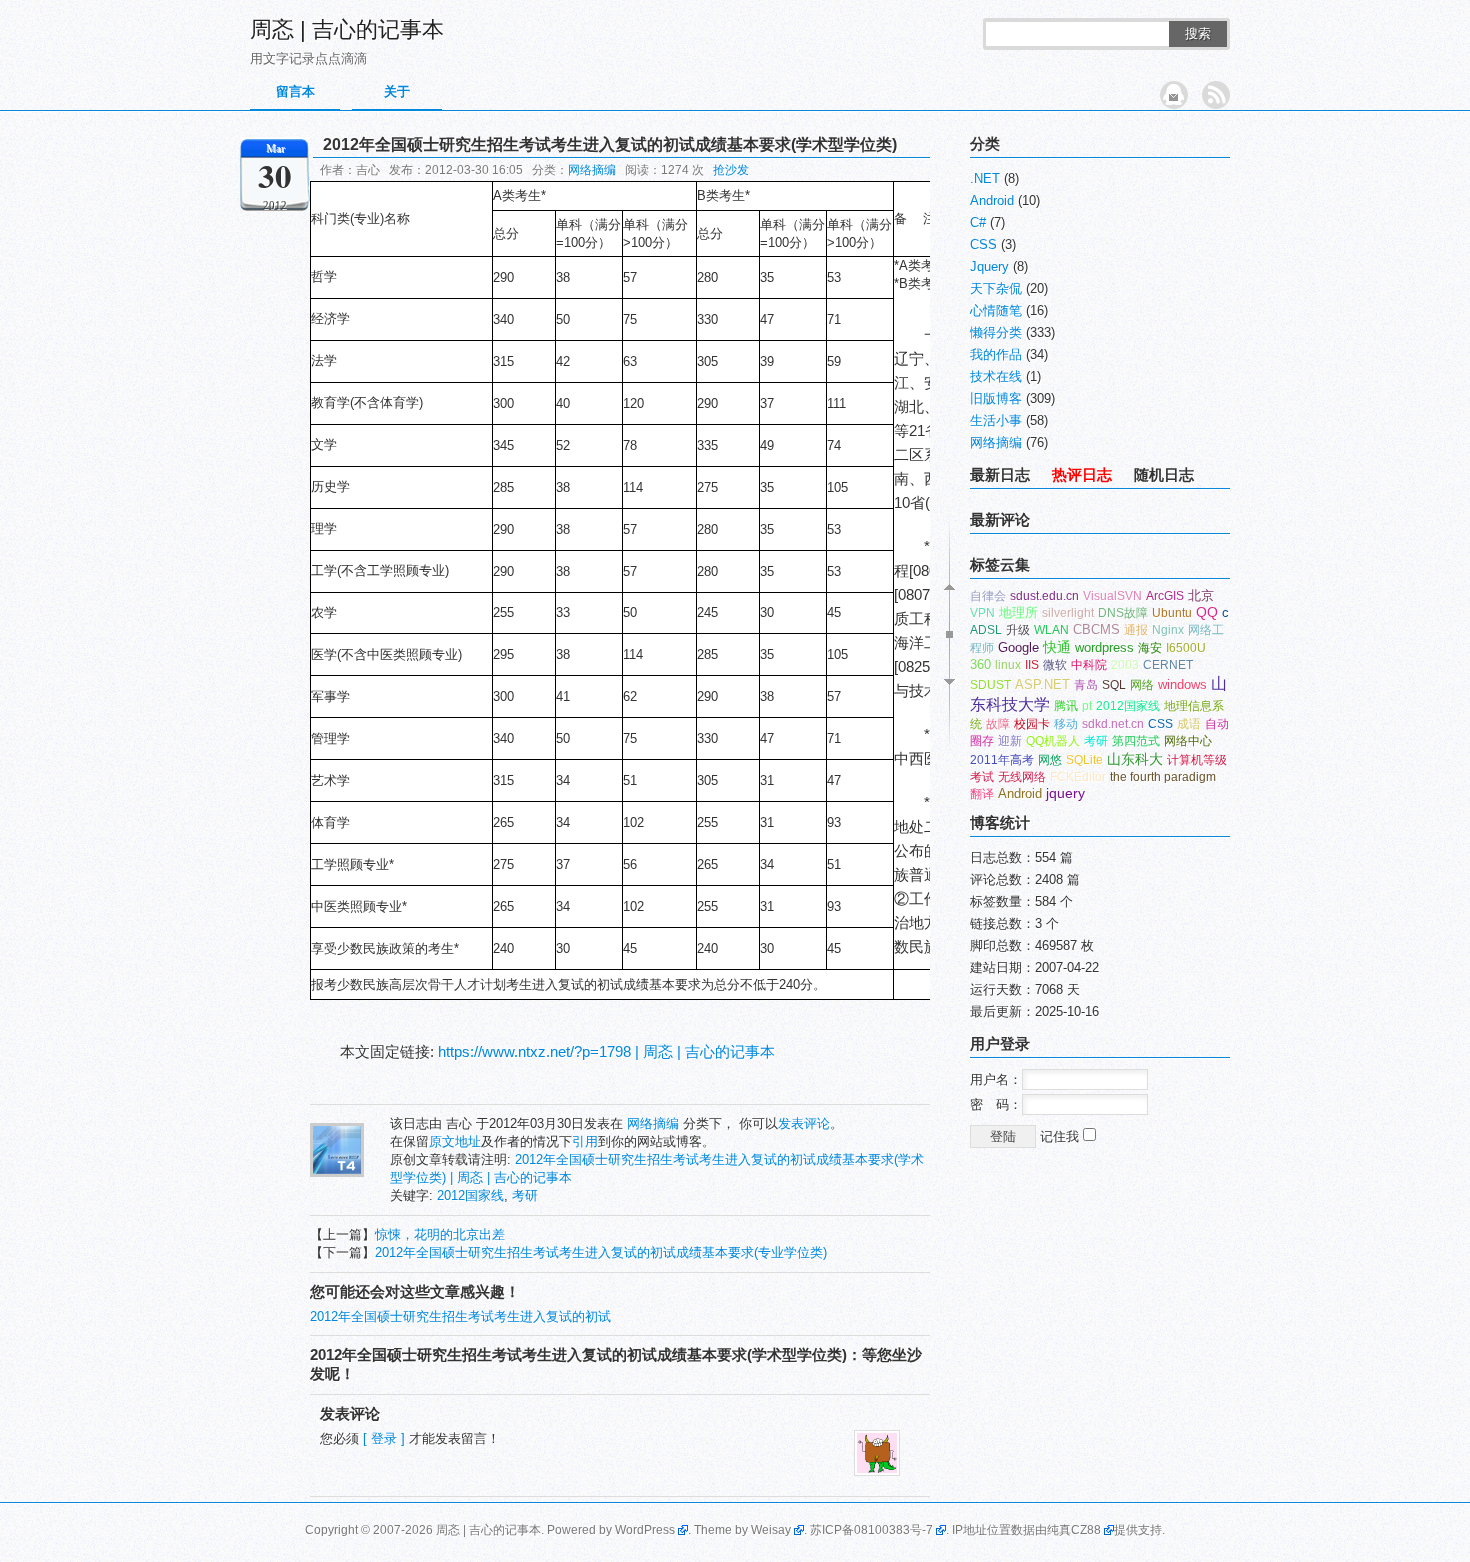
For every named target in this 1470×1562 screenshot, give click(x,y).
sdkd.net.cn (1113, 724)
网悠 (1050, 760)
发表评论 (804, 1123)
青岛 (1086, 685)
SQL (1114, 685)
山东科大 (1135, 759)
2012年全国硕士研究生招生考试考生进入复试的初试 (460, 1316)
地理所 (1018, 612)
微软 (1055, 665)
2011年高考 (1002, 760)
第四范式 (1136, 741)
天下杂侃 (996, 288)
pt (1087, 706)
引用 (585, 1141)
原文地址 (455, 1141)
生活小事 (996, 420)
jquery (1065, 793)
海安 (1150, 648)
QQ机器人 (1053, 741)
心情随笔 (996, 310)
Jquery (989, 266)
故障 (998, 724)
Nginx (1168, 630)
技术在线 (996, 376)
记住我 (1061, 1136)
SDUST (990, 685)
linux (1008, 665)
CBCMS (1096, 629)
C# (978, 222)
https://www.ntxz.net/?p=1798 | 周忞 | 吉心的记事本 (606, 1051)
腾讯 (1066, 706)
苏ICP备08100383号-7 (871, 1530)
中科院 (1089, 665)
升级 (1018, 630)
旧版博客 (996, 398)
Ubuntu (1172, 613)
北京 (1201, 595)
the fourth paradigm (1163, 777)
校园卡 (1032, 724)
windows (1182, 684)
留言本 (295, 91)
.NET (985, 178)
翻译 (982, 794)
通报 (1136, 630)
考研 (525, 1195)
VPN (982, 613)
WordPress (645, 1530)
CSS (983, 244)
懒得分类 (996, 332)
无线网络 (1022, 777)
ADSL (986, 630)
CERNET (1168, 665)
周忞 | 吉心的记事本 (347, 29)
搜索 (1198, 33)
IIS (1032, 665)
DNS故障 (1123, 613)
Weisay (771, 1530)
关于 (397, 91)
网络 (1142, 685)
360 (980, 664)
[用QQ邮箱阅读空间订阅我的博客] (1174, 95)
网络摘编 (592, 170)
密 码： (996, 1104)
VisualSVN (1112, 596)
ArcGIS (1165, 596)
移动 (1066, 724)
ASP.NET (1042, 684)
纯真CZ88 (1074, 1530)
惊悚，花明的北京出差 (440, 1234)
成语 (1189, 724)
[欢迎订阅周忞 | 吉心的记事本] (1216, 95)
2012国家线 (470, 1195)
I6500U (1186, 648)
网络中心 (1188, 741)
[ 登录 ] (384, 1438)
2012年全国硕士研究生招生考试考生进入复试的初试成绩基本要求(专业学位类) (601, 1252)
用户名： (996, 1079)
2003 (1125, 665)
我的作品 (996, 354)
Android (992, 200)
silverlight (1068, 613)
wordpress (1104, 647)
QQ (1207, 612)
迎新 (1010, 741)
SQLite (1084, 760)
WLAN (1051, 630)
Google (1018, 647)
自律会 (988, 596)
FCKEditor (1078, 777)
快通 (1057, 647)
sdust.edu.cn (1044, 596)
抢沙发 (731, 170)
